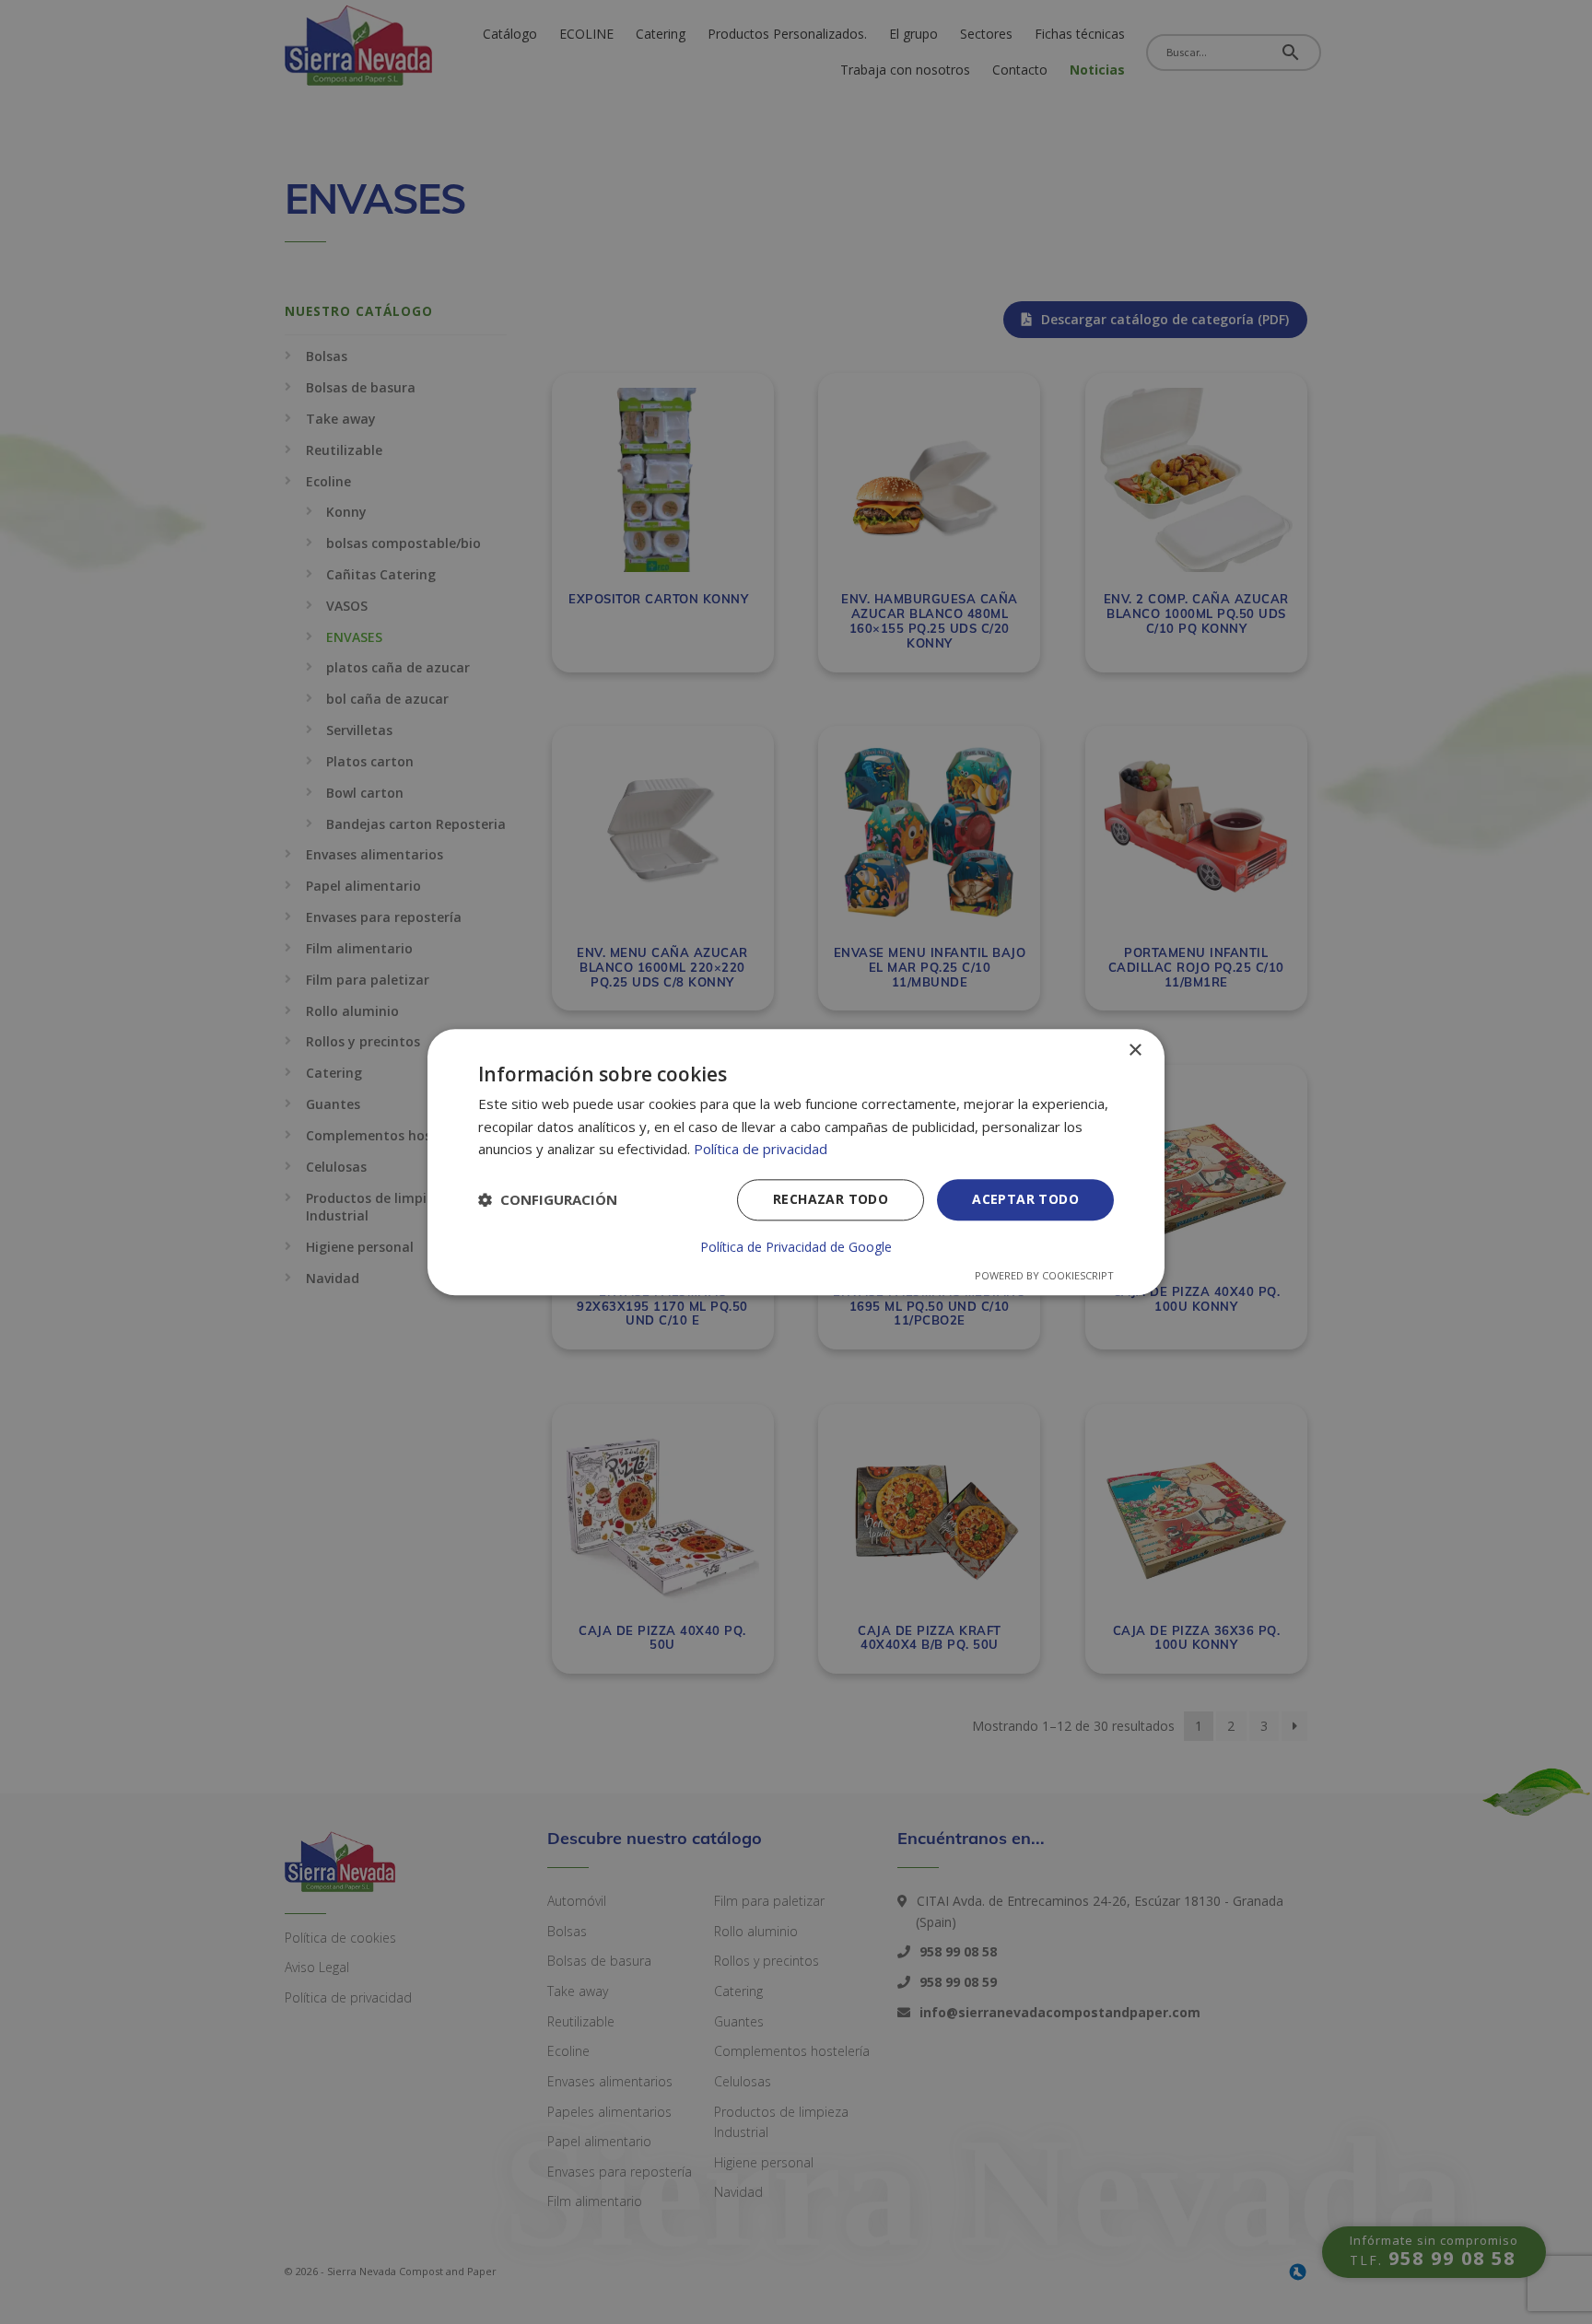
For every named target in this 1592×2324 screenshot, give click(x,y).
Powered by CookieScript (1044, 1275)
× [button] (1135, 1051)
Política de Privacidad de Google (796, 1247)
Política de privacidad (761, 1150)
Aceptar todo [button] (1025, 1199)
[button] (548, 1200)
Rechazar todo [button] (831, 1199)
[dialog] (796, 1162)
